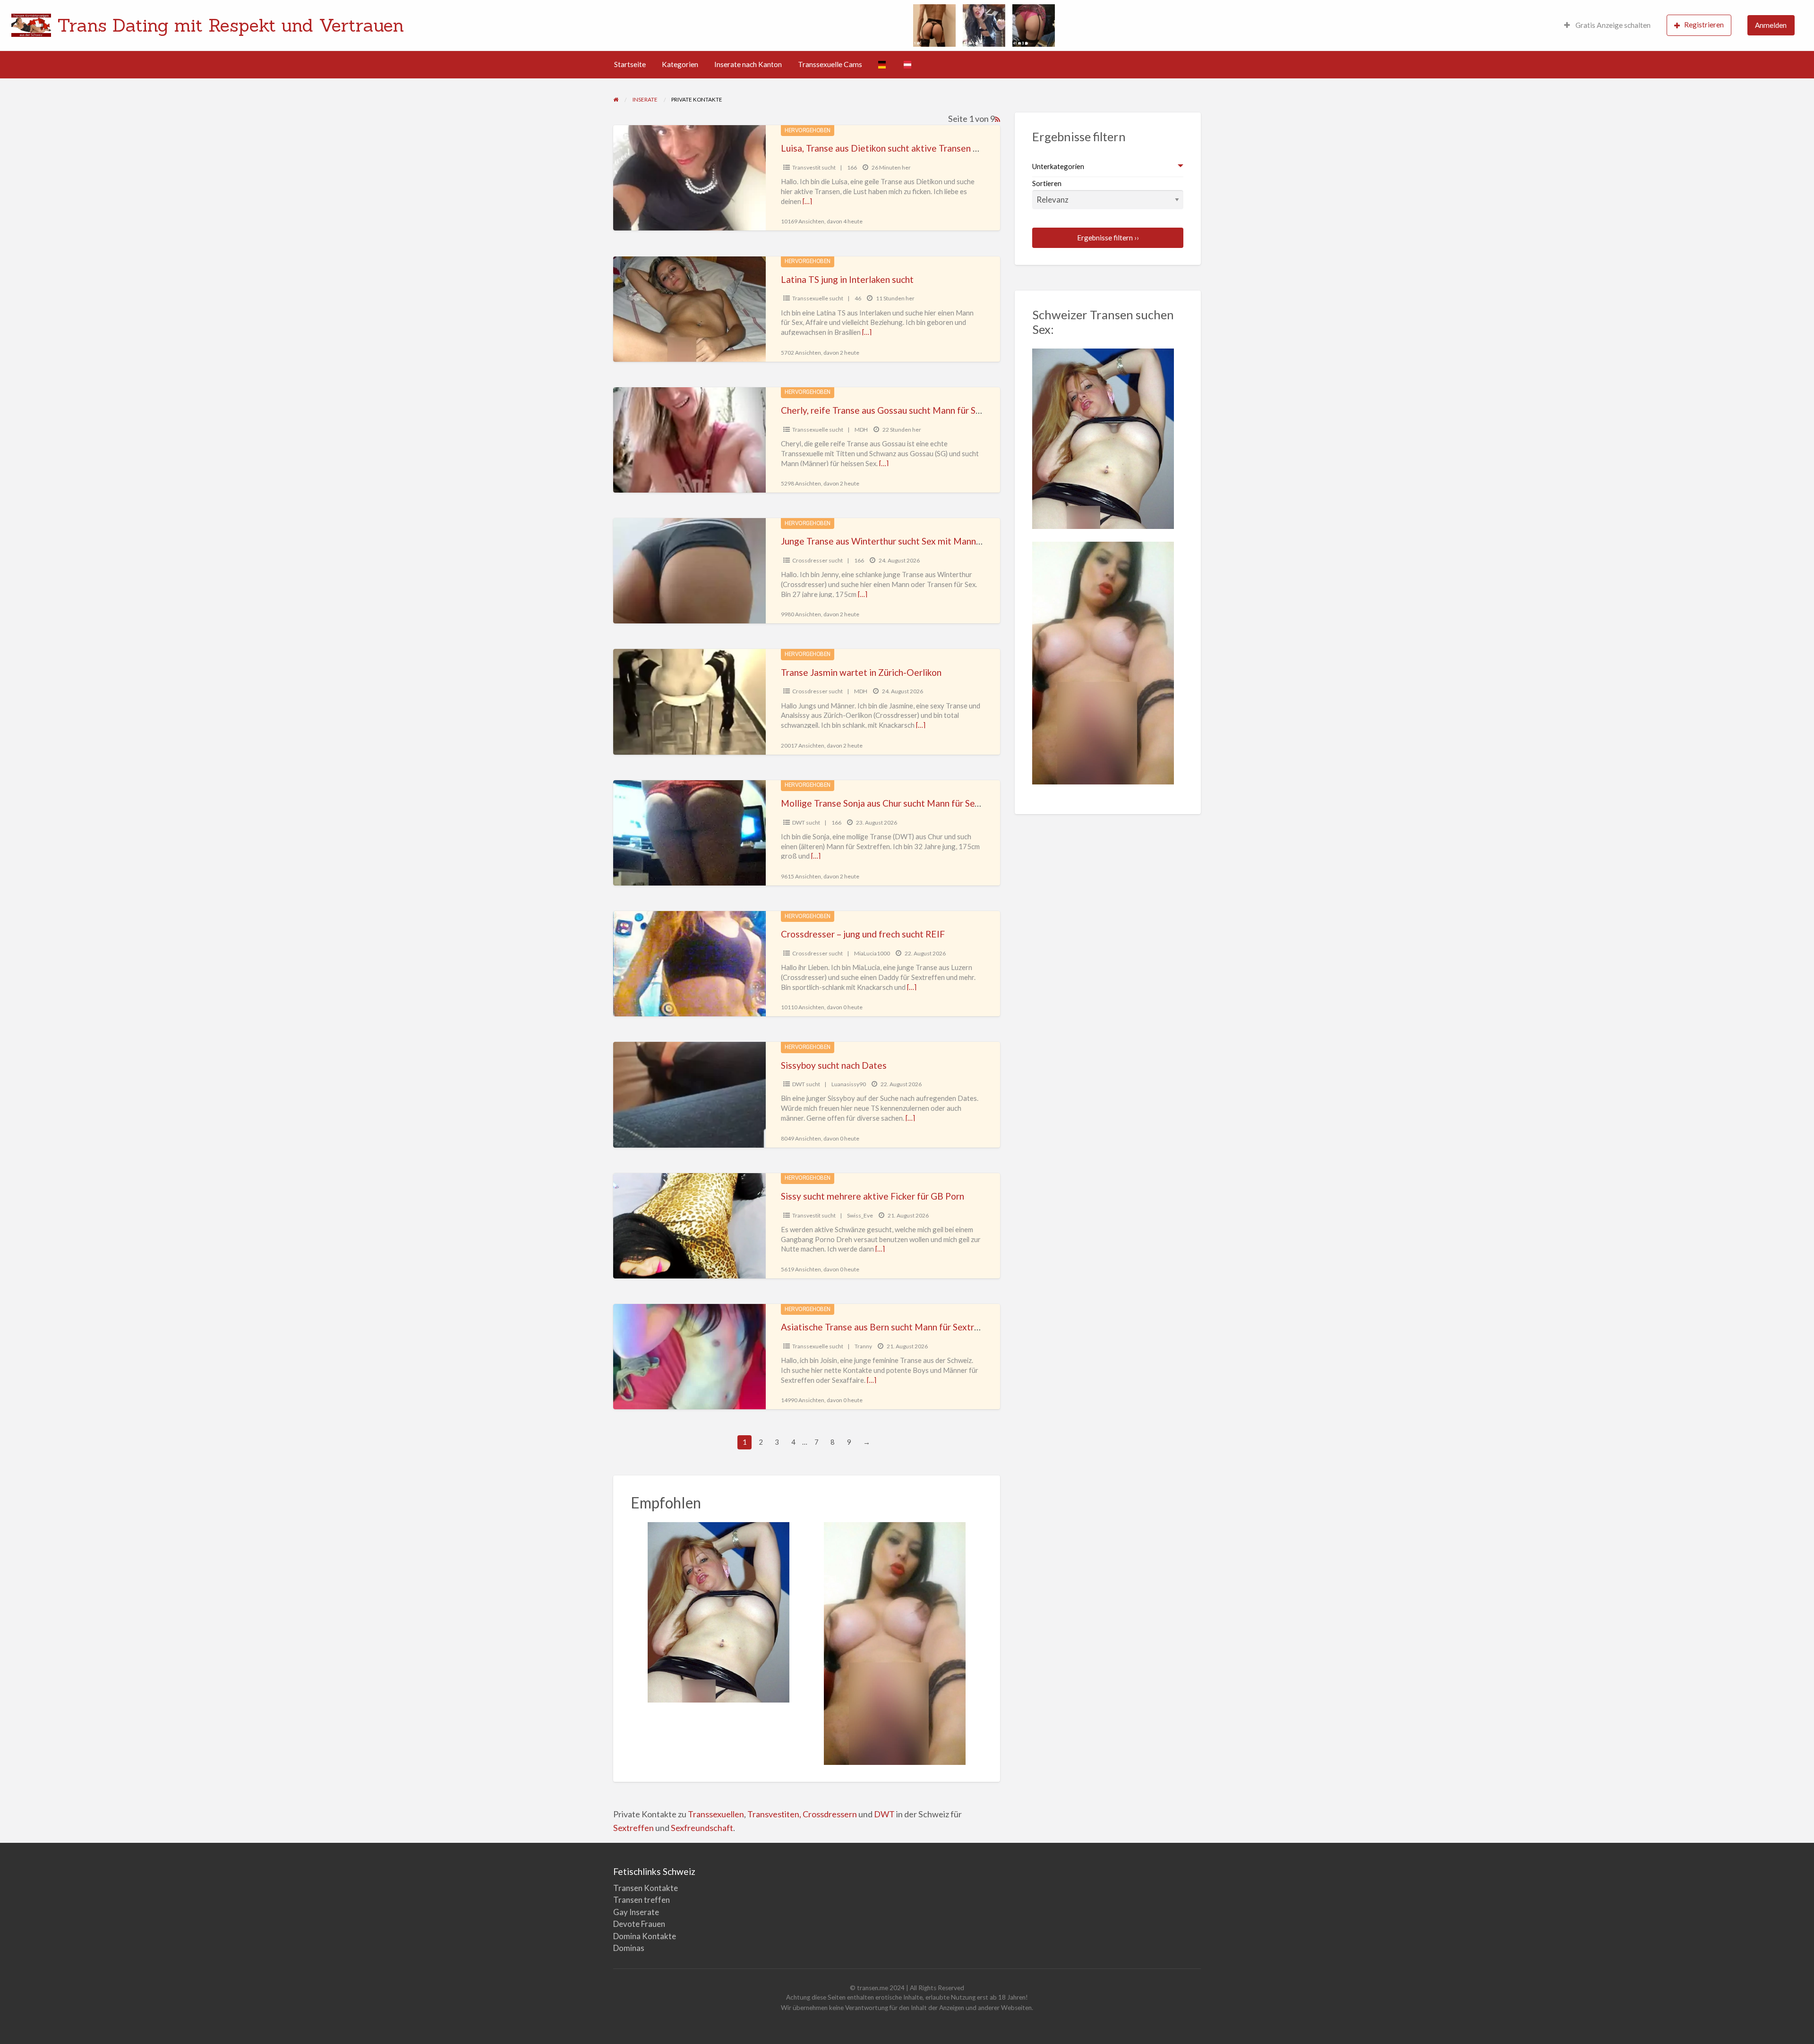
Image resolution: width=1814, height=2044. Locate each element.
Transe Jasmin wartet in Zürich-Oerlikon (861, 672)
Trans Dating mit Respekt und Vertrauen (231, 25)
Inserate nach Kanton (748, 64)
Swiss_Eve (860, 1215)
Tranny (863, 1346)
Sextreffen (633, 1828)
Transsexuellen (716, 1814)
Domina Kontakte (645, 1936)
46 (858, 298)
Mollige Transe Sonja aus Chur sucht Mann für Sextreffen (895, 803)
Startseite (630, 64)
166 (852, 167)
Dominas (629, 1948)
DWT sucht (806, 822)
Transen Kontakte (646, 1888)
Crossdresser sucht (817, 560)
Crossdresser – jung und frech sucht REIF (863, 934)
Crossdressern (830, 1814)
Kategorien (680, 64)
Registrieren (1704, 25)
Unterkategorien (1058, 166)
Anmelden (1771, 25)
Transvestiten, (775, 1814)
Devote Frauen (639, 1924)
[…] (807, 201)
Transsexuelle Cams (830, 64)
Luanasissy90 (849, 1084)
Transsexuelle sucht (818, 298)
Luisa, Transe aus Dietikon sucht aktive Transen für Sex (891, 148)
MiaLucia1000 (872, 953)
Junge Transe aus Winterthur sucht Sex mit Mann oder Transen (906, 541)
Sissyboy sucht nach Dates (834, 1065)
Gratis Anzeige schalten (1612, 25)
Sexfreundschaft (702, 1828)
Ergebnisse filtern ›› (1108, 238)
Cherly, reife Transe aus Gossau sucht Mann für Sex (883, 410)
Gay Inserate (636, 1912)
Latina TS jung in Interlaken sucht (847, 279)
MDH (861, 430)
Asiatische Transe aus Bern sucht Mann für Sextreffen (889, 1327)
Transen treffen (642, 1900)
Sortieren (1047, 183)
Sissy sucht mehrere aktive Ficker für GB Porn (873, 1196)
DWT (884, 1814)
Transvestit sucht (814, 167)
